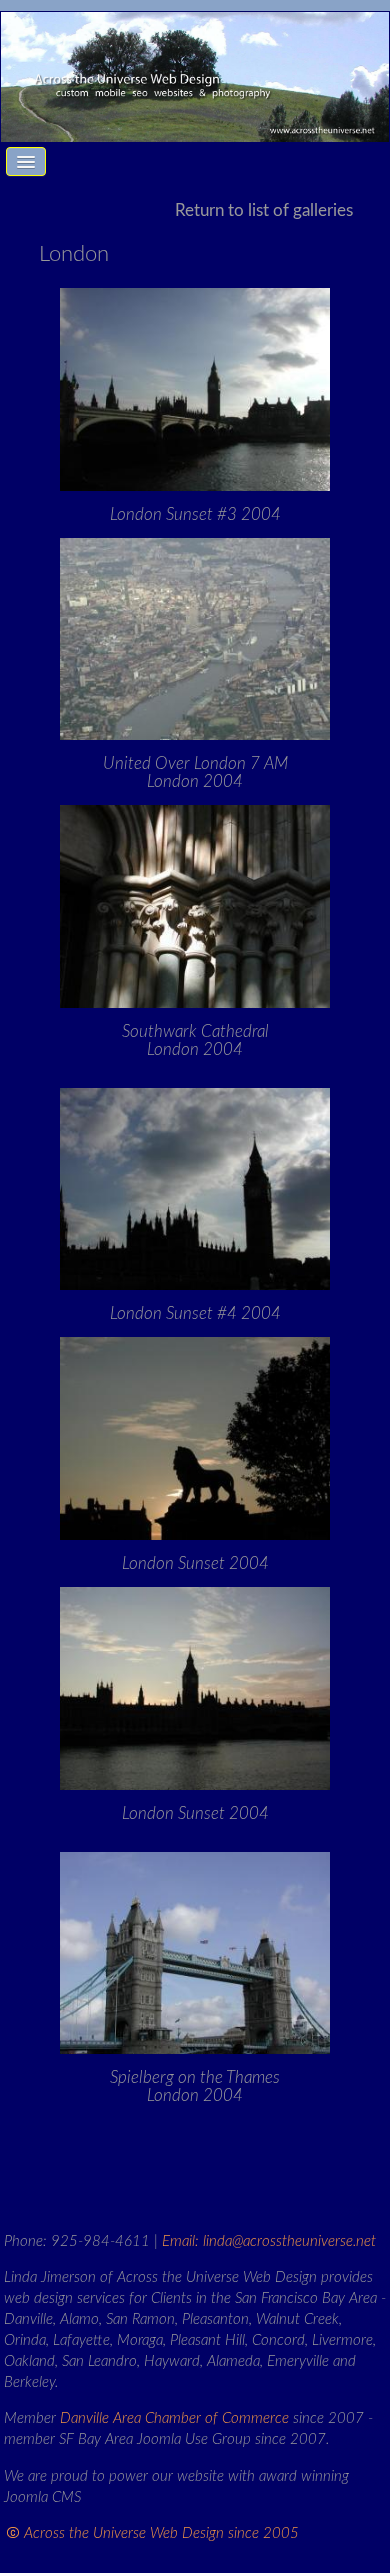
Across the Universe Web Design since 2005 (161, 2533)
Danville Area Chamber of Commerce (174, 2418)
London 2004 (195, 772)
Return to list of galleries (264, 210)
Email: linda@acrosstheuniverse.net (269, 2241)
